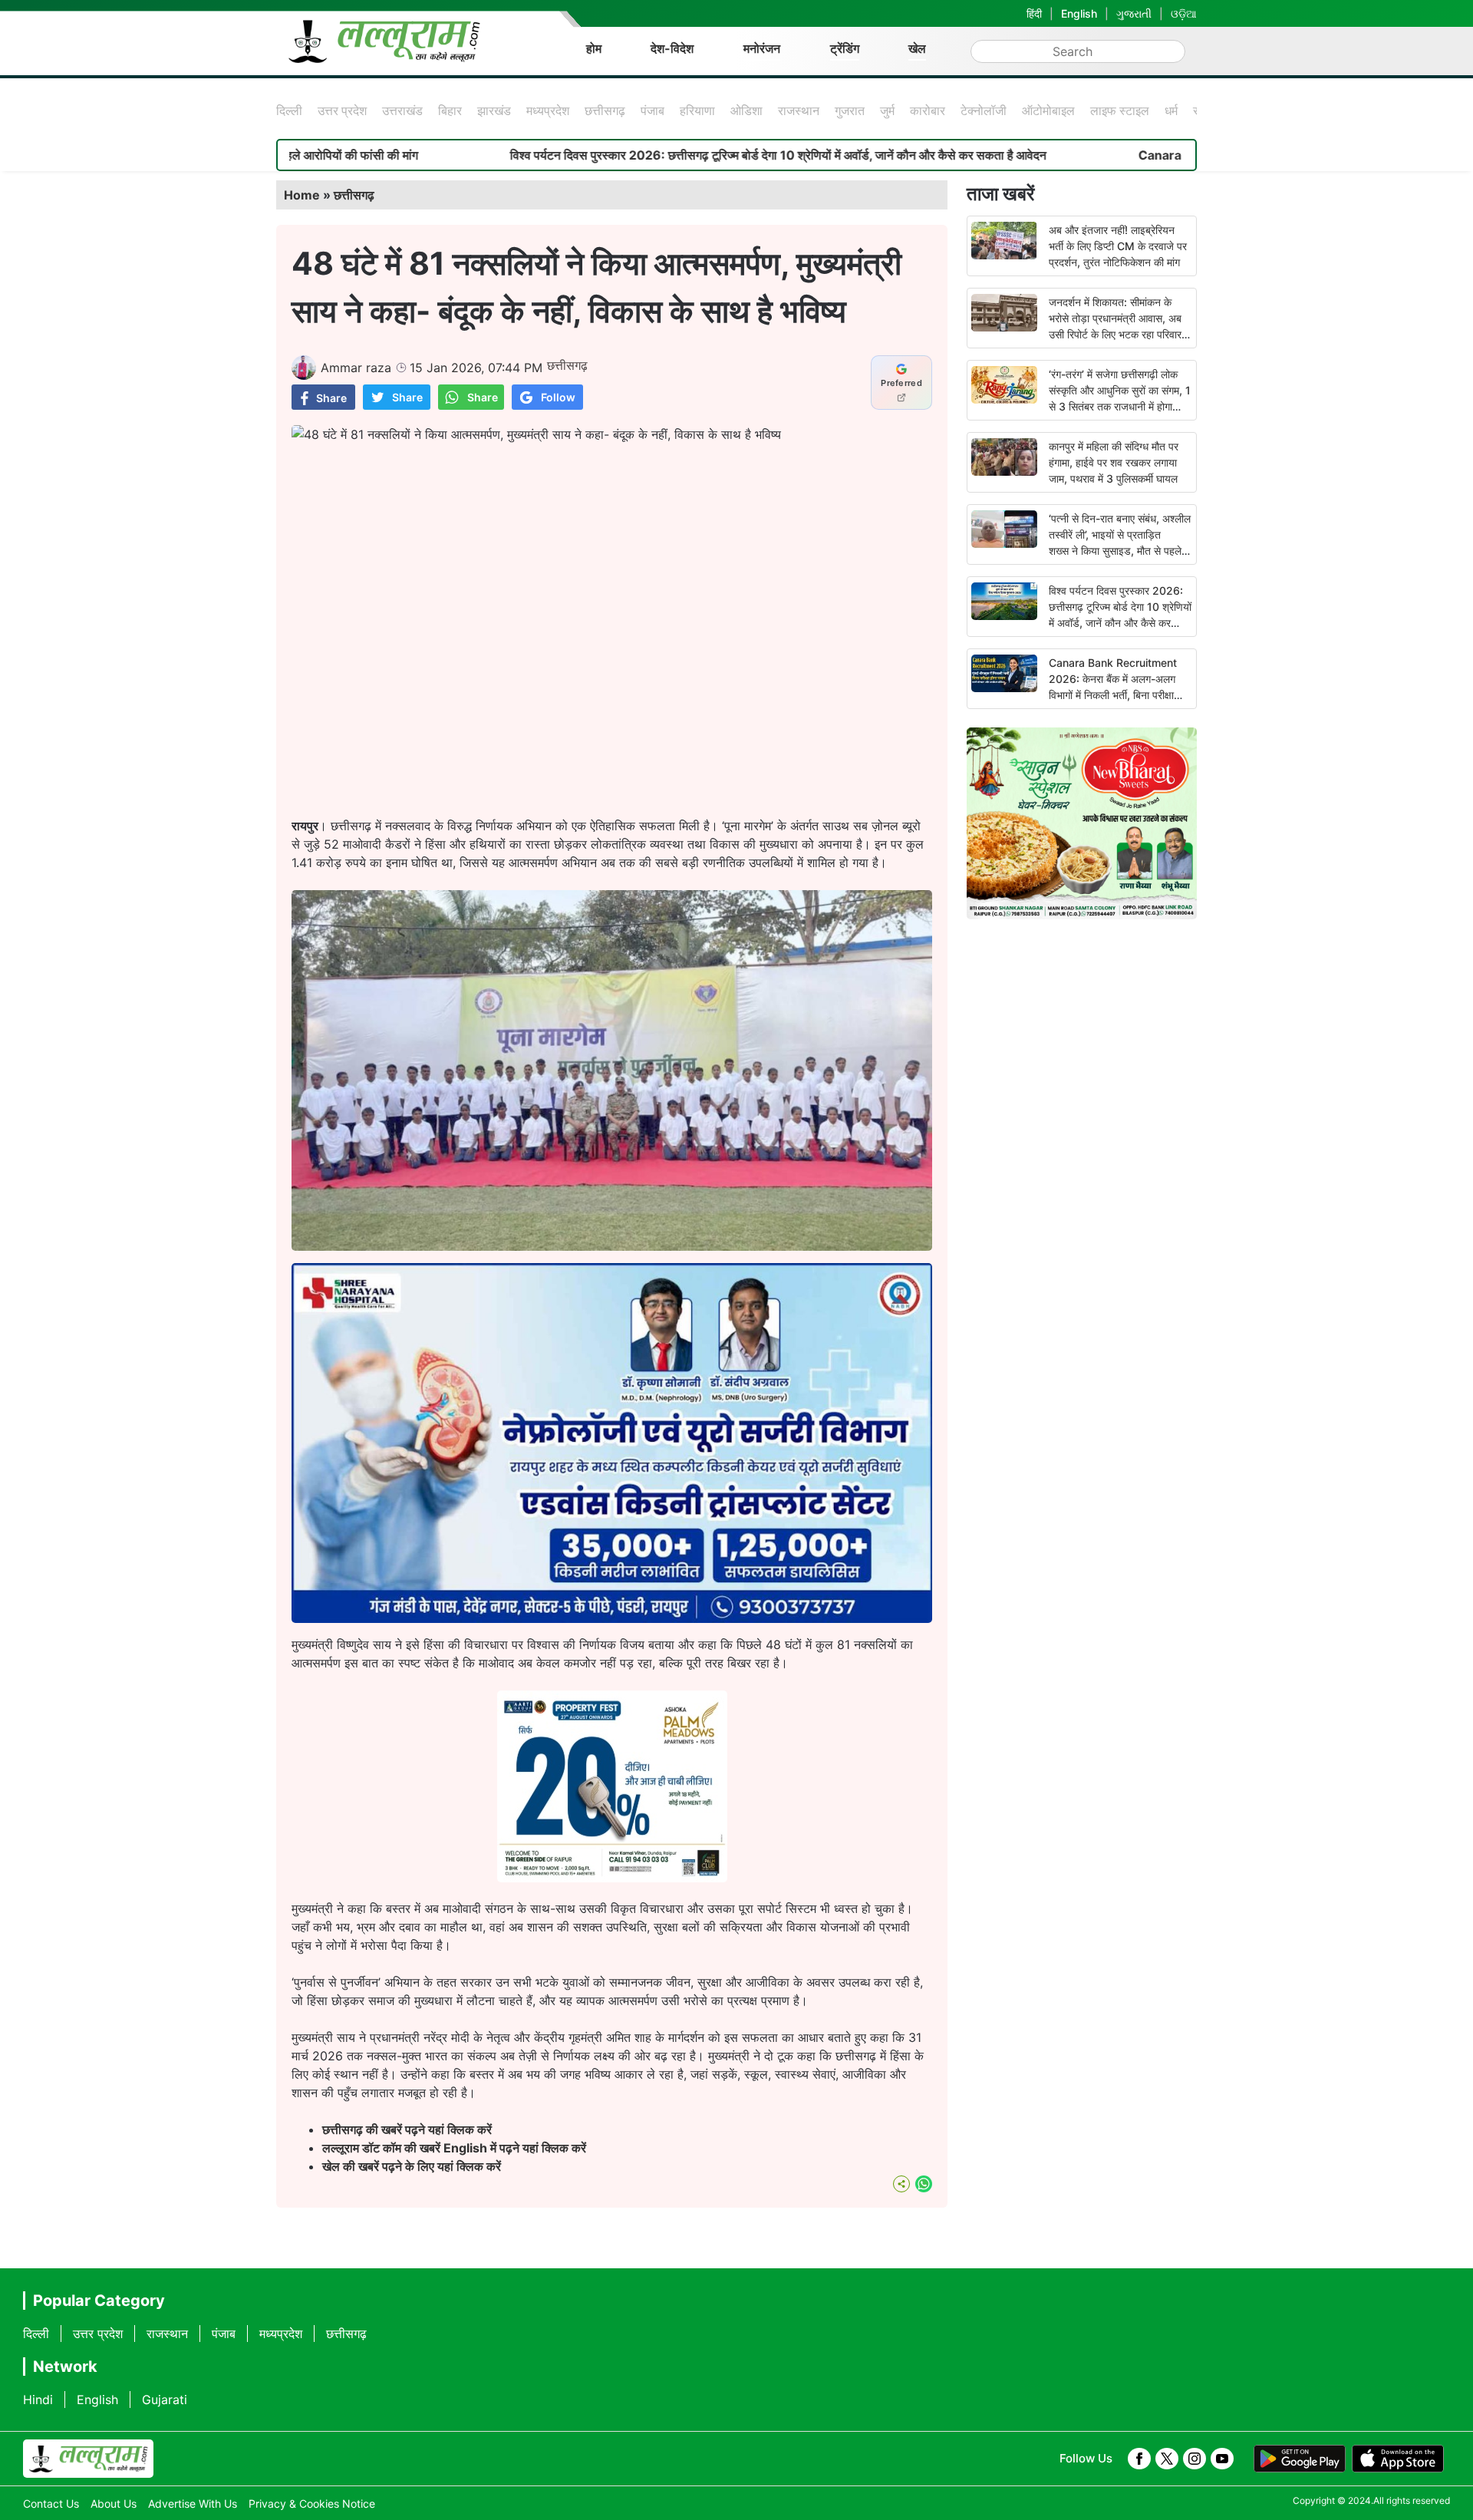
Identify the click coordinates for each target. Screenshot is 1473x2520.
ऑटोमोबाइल (1048, 110)
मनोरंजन (762, 48)
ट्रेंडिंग (845, 48)
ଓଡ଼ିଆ (1184, 13)
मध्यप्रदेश (548, 110)
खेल (917, 48)
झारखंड (494, 110)
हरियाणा (697, 110)
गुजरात (850, 110)
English (1079, 13)
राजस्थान (799, 110)
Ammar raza (356, 368)
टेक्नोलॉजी (984, 110)
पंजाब (652, 110)
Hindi (38, 2400)
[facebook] (1139, 2459)
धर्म (1171, 110)
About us (114, 2504)
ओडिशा (746, 110)
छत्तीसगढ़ (605, 110)
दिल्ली (289, 110)
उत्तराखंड (402, 110)
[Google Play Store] (1300, 2459)
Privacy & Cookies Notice (312, 2504)
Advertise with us (193, 2504)
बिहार (450, 110)
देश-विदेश (672, 48)
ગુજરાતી (1134, 13)
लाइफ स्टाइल (1120, 110)
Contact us (51, 2504)
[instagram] (1195, 2459)
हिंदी (1034, 13)
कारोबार (928, 110)
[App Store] (1398, 2459)
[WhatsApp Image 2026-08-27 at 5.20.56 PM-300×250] (612, 1878)
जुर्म (887, 110)
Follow (558, 397)
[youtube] (1222, 2459)
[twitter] (1167, 2459)
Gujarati (165, 2400)
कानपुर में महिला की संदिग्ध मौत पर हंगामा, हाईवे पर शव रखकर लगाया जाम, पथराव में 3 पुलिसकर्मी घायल (1114, 462)
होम (594, 48)
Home (302, 195)
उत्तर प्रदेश (342, 110)
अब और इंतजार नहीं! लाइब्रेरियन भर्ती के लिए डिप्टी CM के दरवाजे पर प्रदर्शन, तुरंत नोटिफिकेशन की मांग (1118, 246)
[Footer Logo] (88, 2459)
